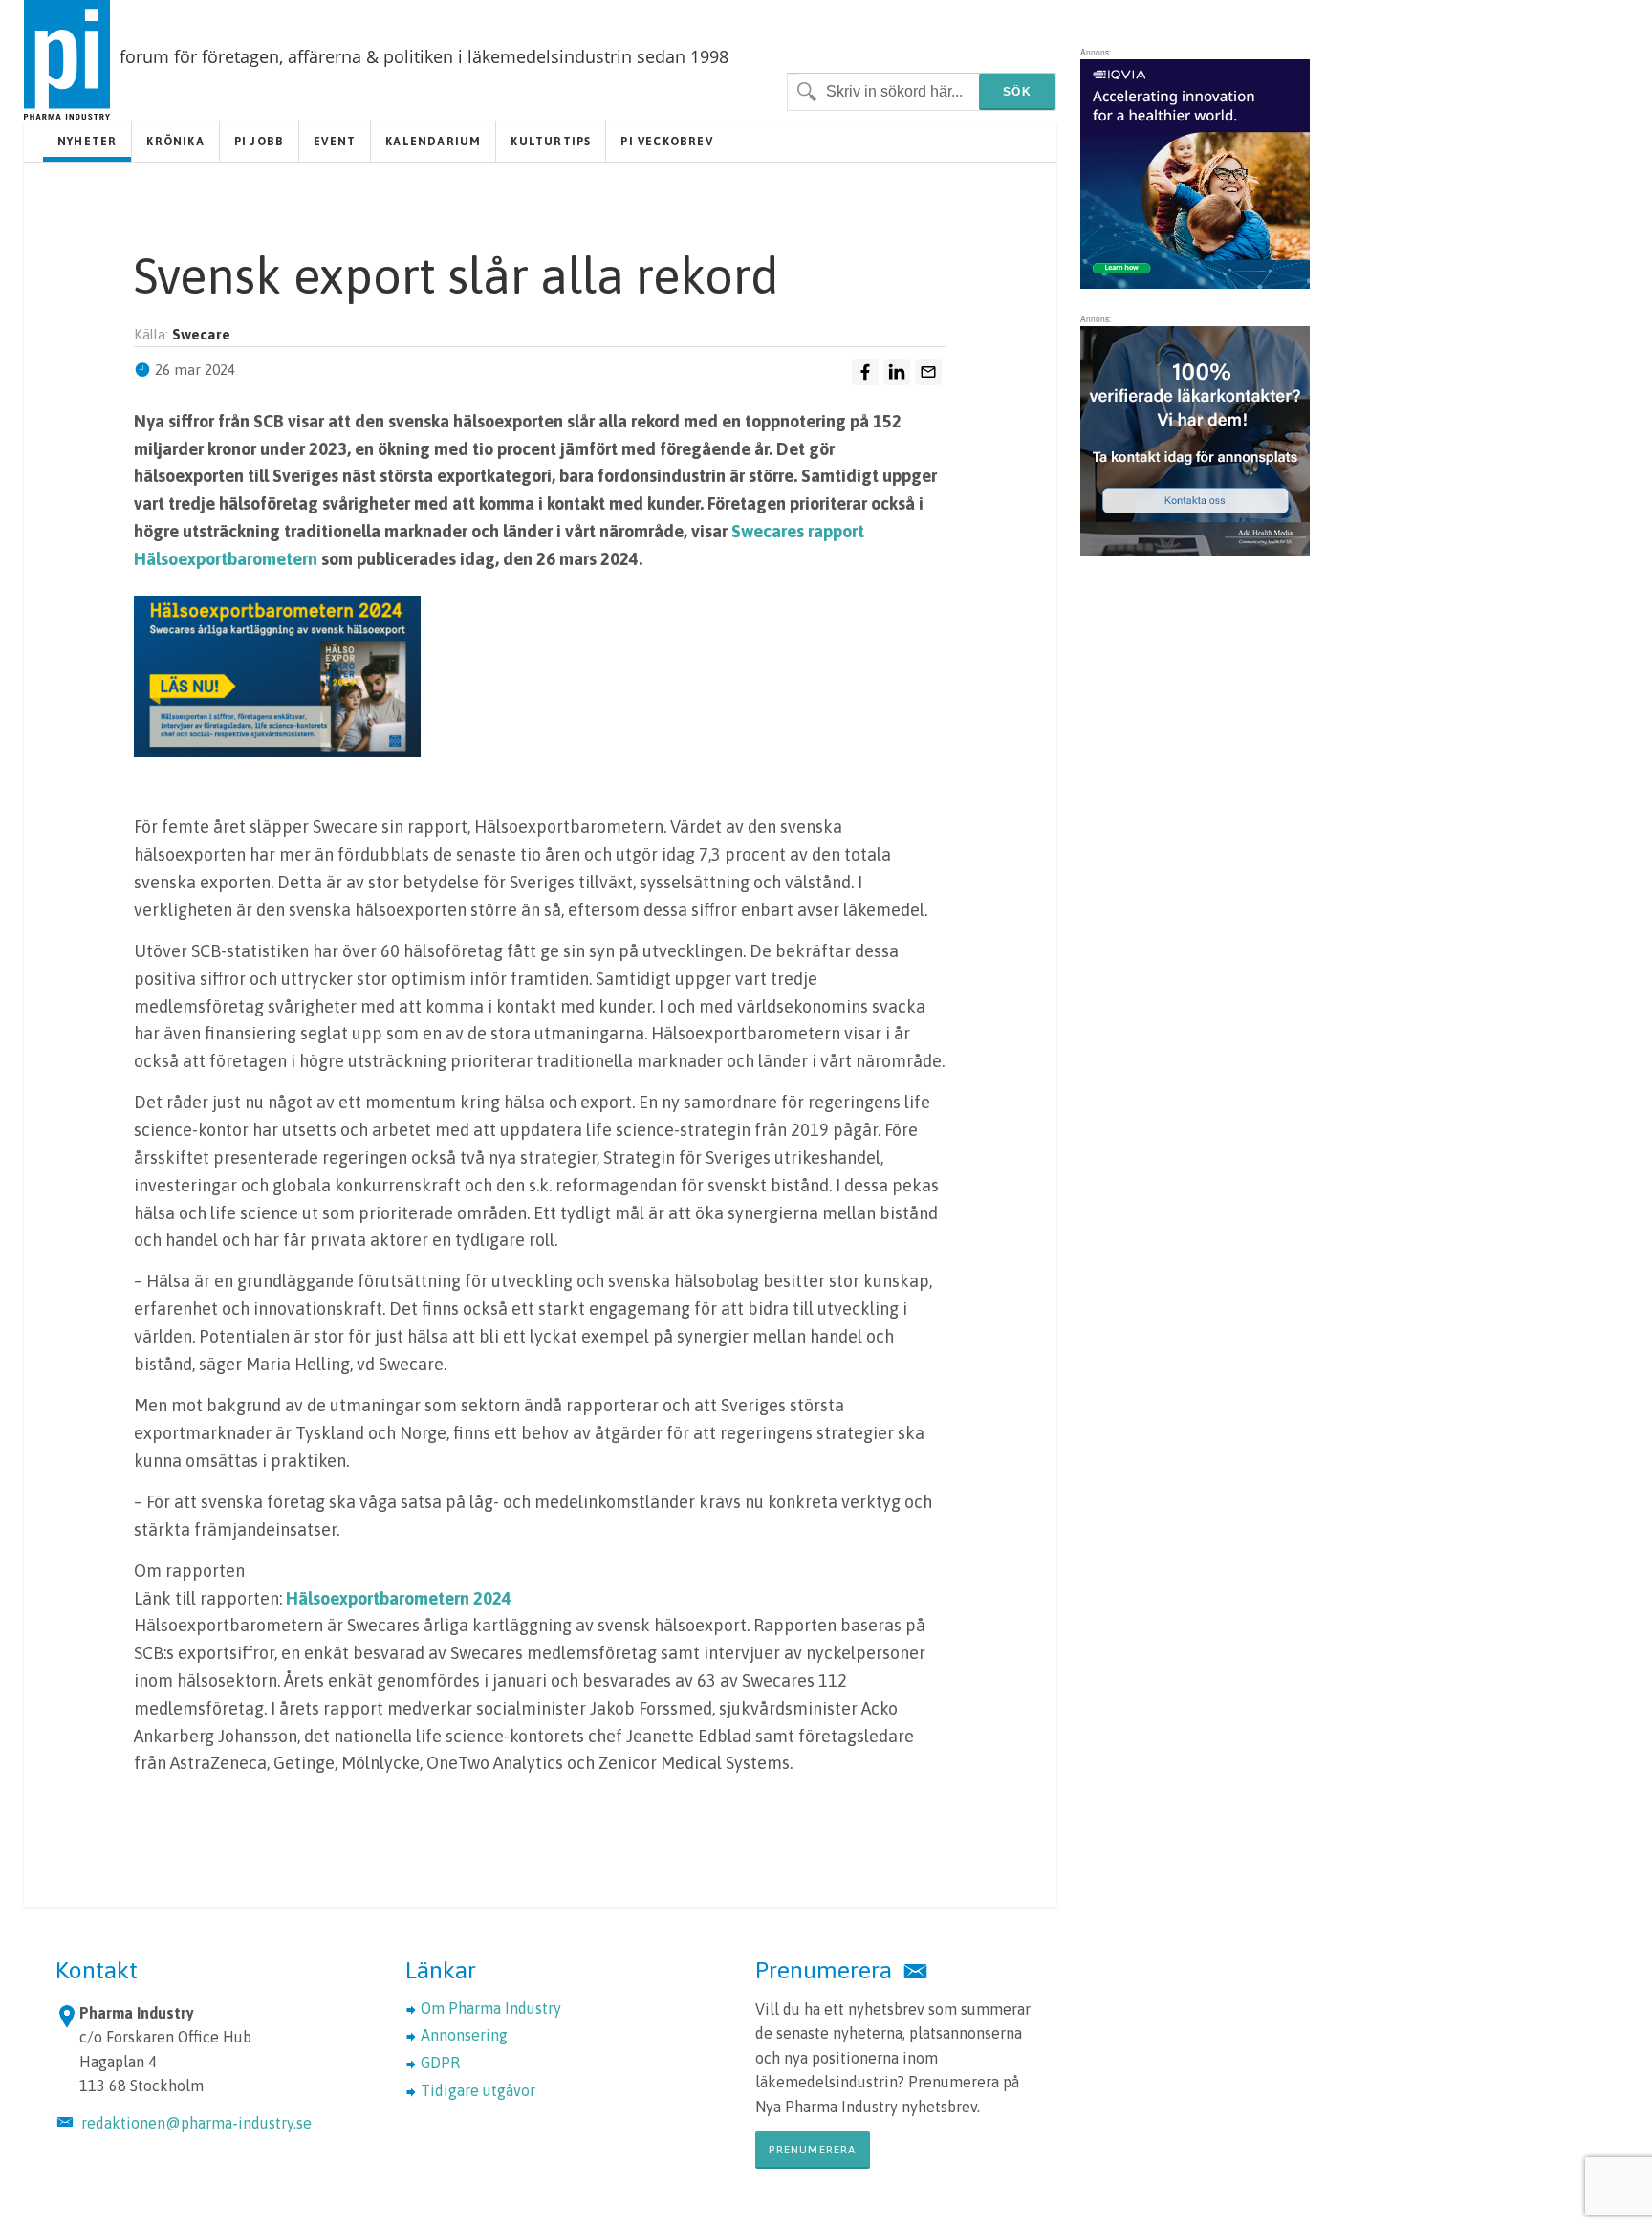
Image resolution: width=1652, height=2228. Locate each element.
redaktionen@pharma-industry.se (196, 2123)
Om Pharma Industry (491, 2008)
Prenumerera (812, 2150)
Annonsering (464, 2035)
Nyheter (87, 142)
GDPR (440, 2063)
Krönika (175, 142)
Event (335, 142)
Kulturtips (551, 142)
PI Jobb (259, 142)
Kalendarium (433, 142)
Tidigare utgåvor (478, 2090)
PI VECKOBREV (666, 142)
